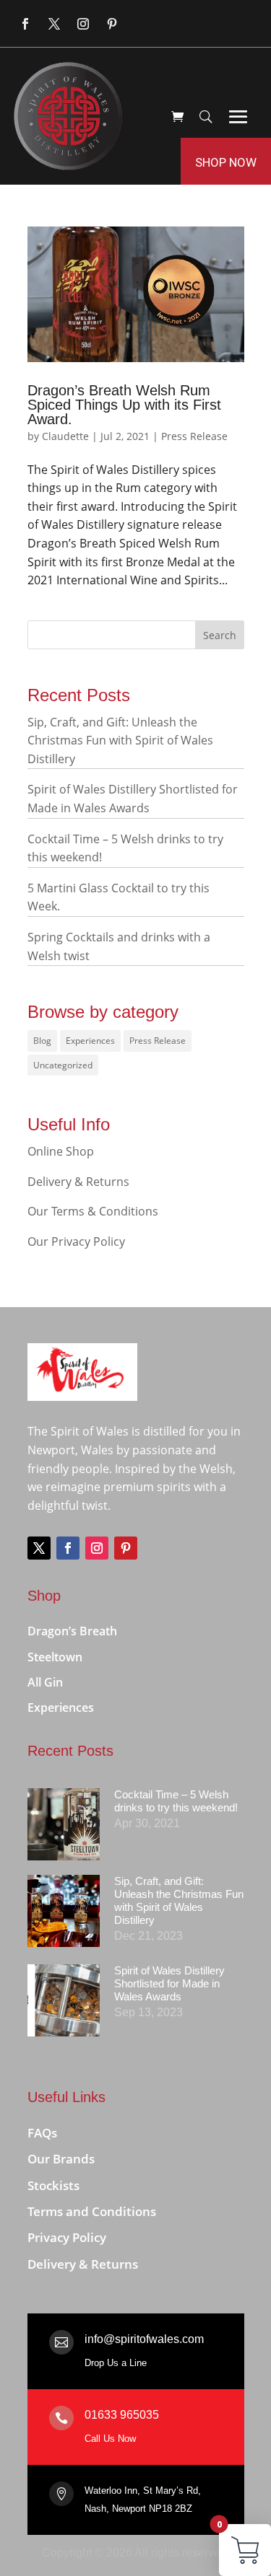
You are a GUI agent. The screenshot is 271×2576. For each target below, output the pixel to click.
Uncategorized (63, 1065)
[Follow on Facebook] (25, 24)
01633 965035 (122, 2415)
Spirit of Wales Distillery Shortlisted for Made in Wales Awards (169, 1983)
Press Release (194, 436)
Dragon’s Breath (72, 1632)
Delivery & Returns (78, 1182)
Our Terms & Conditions (93, 1211)
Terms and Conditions (92, 2212)
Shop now (226, 162)
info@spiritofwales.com (144, 2339)
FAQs (42, 2133)
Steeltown (55, 1658)
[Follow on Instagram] (83, 24)
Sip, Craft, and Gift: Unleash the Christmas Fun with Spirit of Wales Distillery (120, 740)
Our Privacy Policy (76, 1241)
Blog (42, 1041)
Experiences (90, 1041)
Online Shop (61, 1151)
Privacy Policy (67, 2238)
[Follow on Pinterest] (112, 24)
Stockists (53, 2186)
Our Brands (61, 2159)
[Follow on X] (54, 24)
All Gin (45, 1683)
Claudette (65, 436)
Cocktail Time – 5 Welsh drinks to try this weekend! (176, 1801)
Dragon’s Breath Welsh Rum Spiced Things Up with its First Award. (124, 405)
